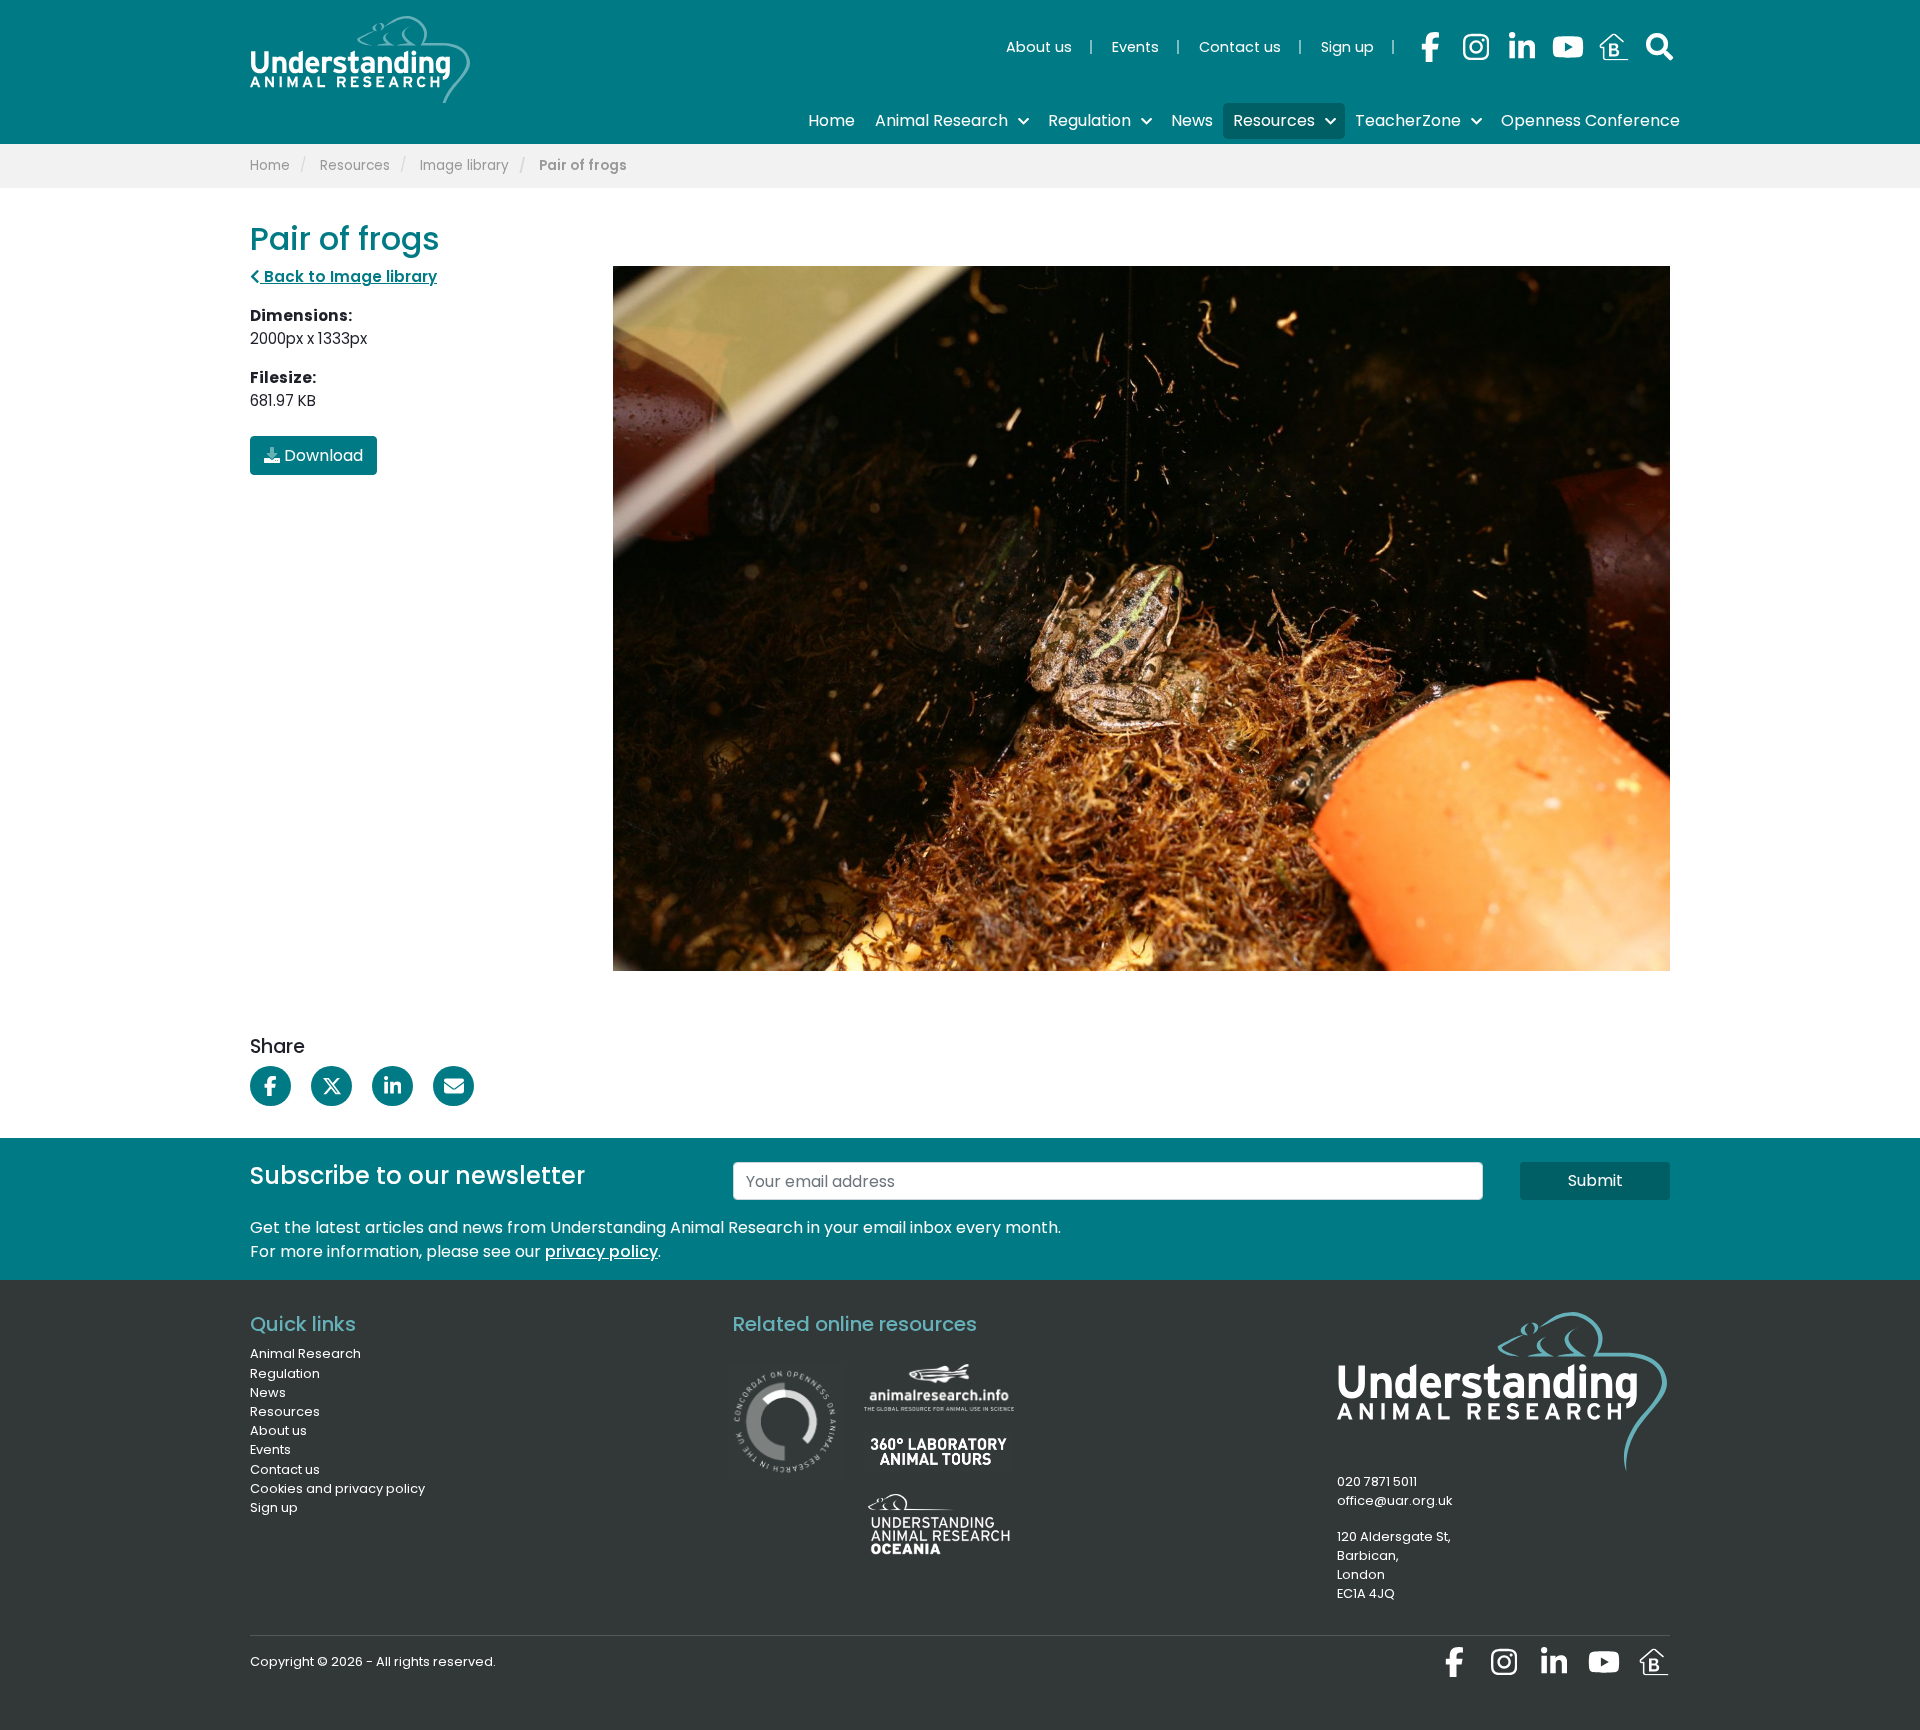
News (268, 1392)
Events (270, 1449)
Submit (1595, 1180)
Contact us (285, 1469)
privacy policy (601, 1251)
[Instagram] (1476, 47)
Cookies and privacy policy (337, 1488)
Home (270, 165)
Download (321, 455)
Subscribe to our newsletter (417, 1176)
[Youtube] (1568, 47)
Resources (355, 165)
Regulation (285, 1373)
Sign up (274, 1507)
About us (278, 1430)
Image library (464, 165)
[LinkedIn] (1522, 47)
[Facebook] (1430, 47)
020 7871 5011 (1377, 1481)
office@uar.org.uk (1394, 1500)
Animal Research (305, 1353)
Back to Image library (348, 276)
